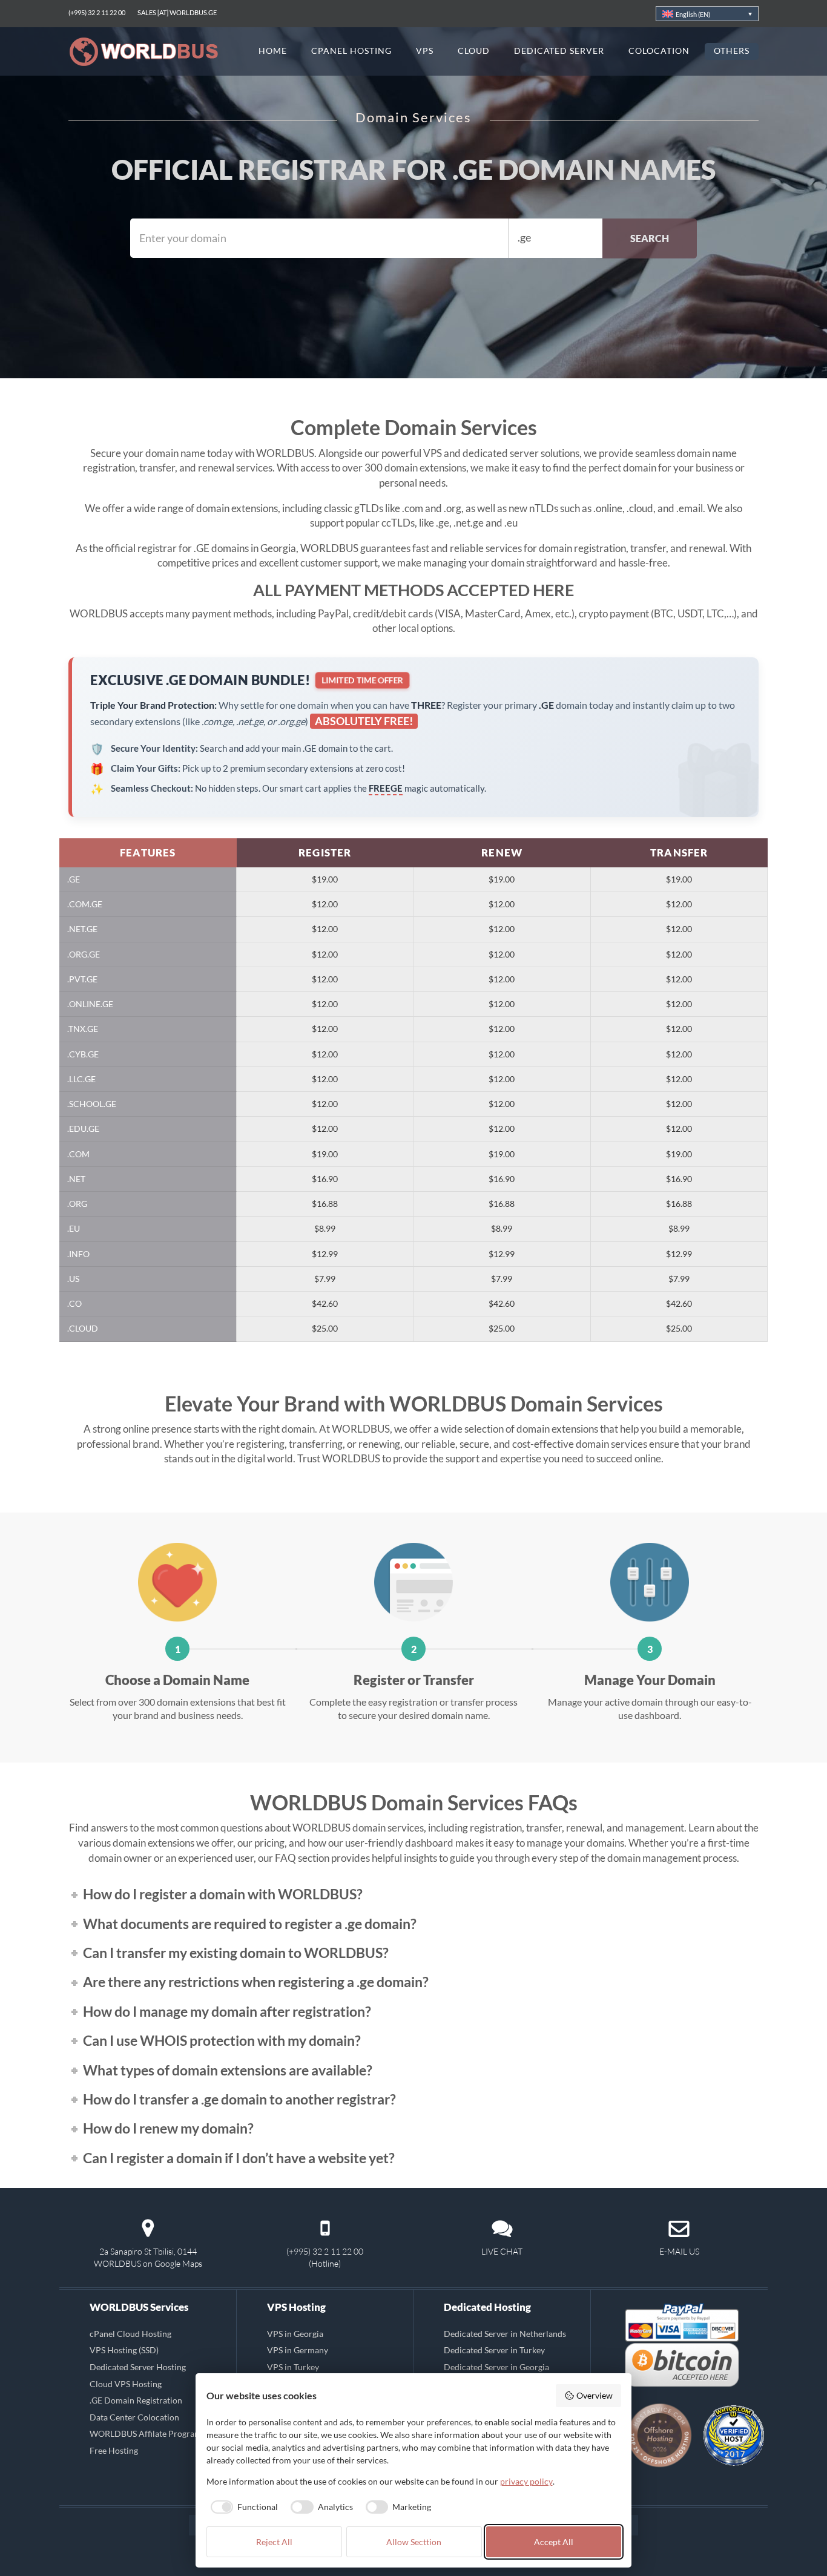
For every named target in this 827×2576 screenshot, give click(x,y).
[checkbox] (242, 2507)
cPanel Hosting (351, 51)
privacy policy (526, 2481)
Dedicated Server (559, 51)
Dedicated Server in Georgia (496, 2367)
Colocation (659, 51)
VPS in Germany (298, 2350)
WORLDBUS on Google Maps (148, 2263)
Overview (595, 2395)
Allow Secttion (414, 2542)
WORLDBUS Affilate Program (146, 2433)
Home (273, 51)
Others (732, 51)
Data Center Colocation (134, 2417)
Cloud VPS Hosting (126, 2383)
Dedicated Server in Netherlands (505, 2334)
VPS (425, 51)
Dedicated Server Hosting (138, 2367)
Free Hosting (114, 2450)
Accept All (554, 2542)
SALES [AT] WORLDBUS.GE (177, 12)
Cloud (474, 51)
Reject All (274, 2542)
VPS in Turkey (293, 2367)
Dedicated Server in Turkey (494, 2350)
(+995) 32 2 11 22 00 (97, 12)
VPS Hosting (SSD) (124, 2350)
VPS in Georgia (295, 2334)
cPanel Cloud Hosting (130, 2334)
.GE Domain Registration (136, 2400)
